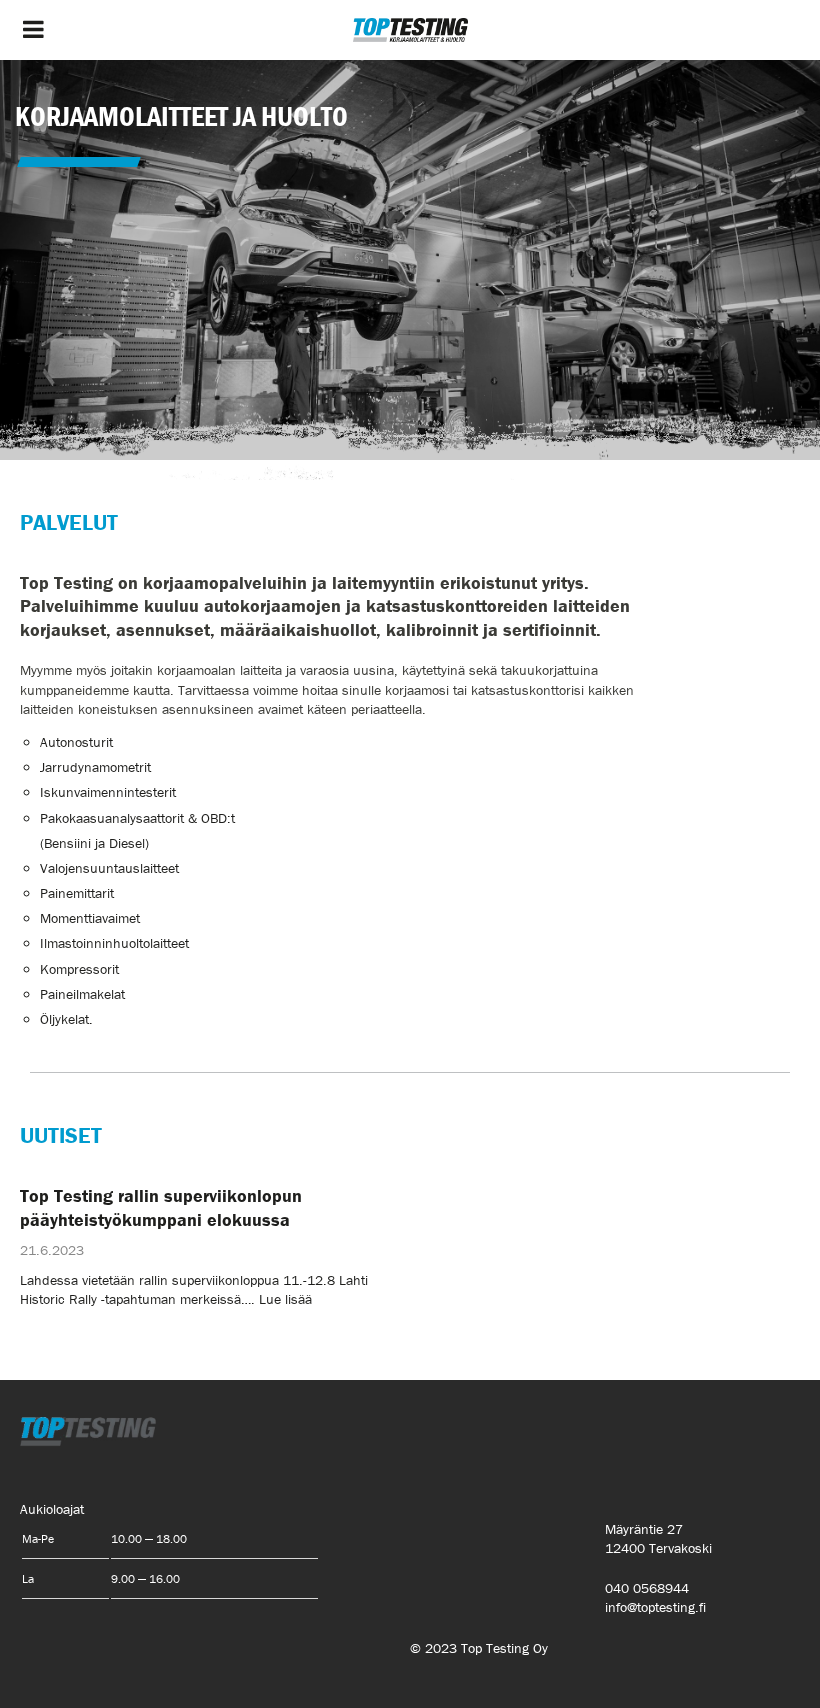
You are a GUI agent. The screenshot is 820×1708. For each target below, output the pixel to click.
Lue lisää (285, 1299)
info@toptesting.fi (655, 1607)
